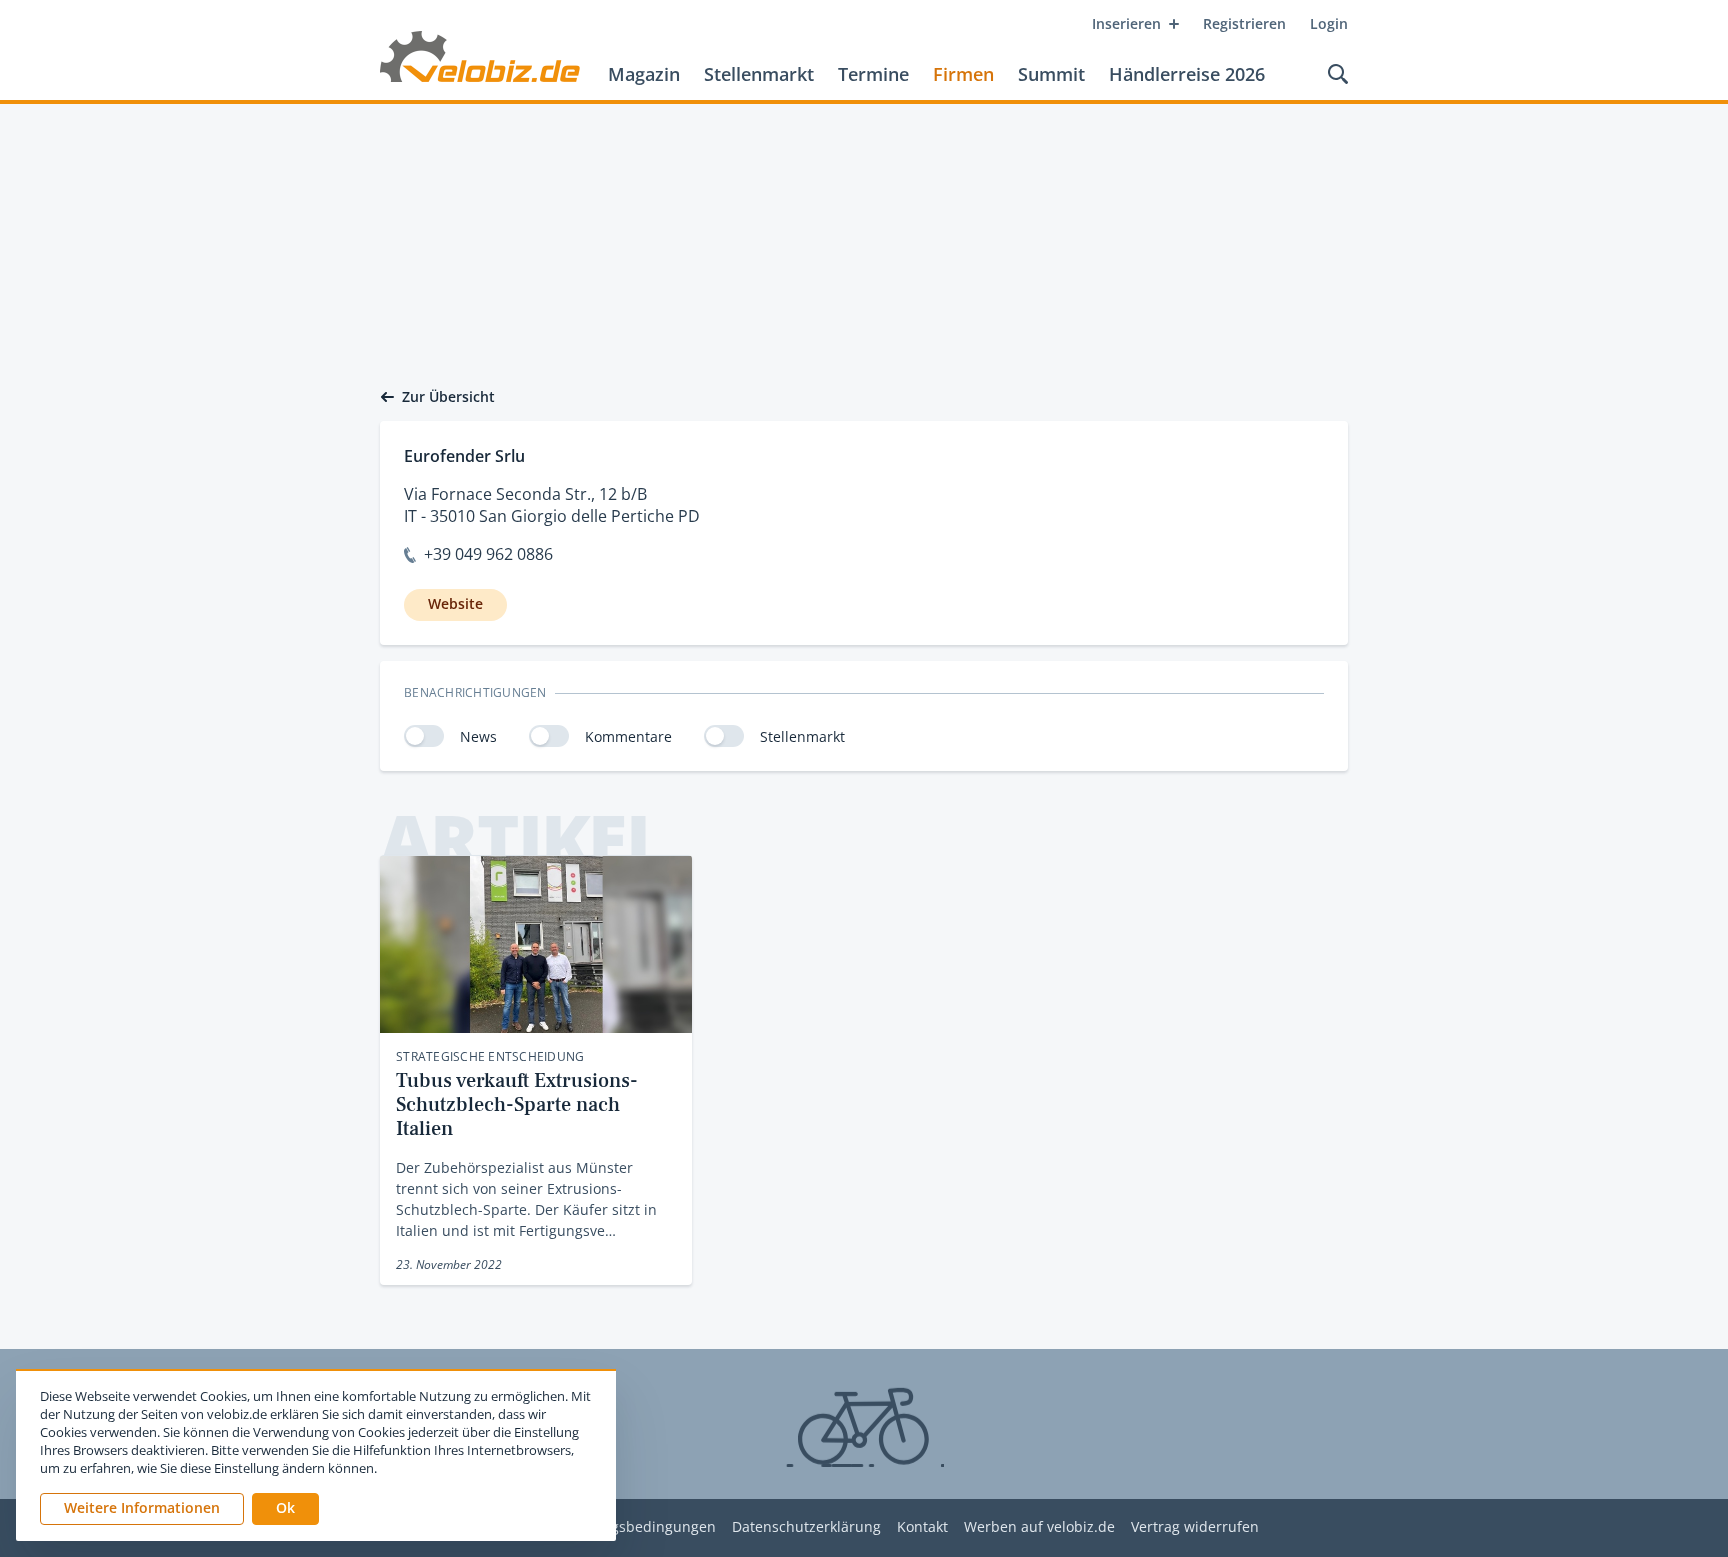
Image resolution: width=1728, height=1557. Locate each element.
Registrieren (1244, 23)
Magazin (644, 74)
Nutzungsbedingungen (638, 1527)
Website (455, 603)
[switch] (424, 736)
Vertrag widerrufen (1195, 1527)
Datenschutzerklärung (806, 1527)
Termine (873, 74)
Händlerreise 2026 (1187, 74)
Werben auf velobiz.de (1039, 1527)
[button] (285, 1509)
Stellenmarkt (759, 74)
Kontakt (922, 1527)
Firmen (963, 74)
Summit (1051, 74)
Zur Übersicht (448, 397)
